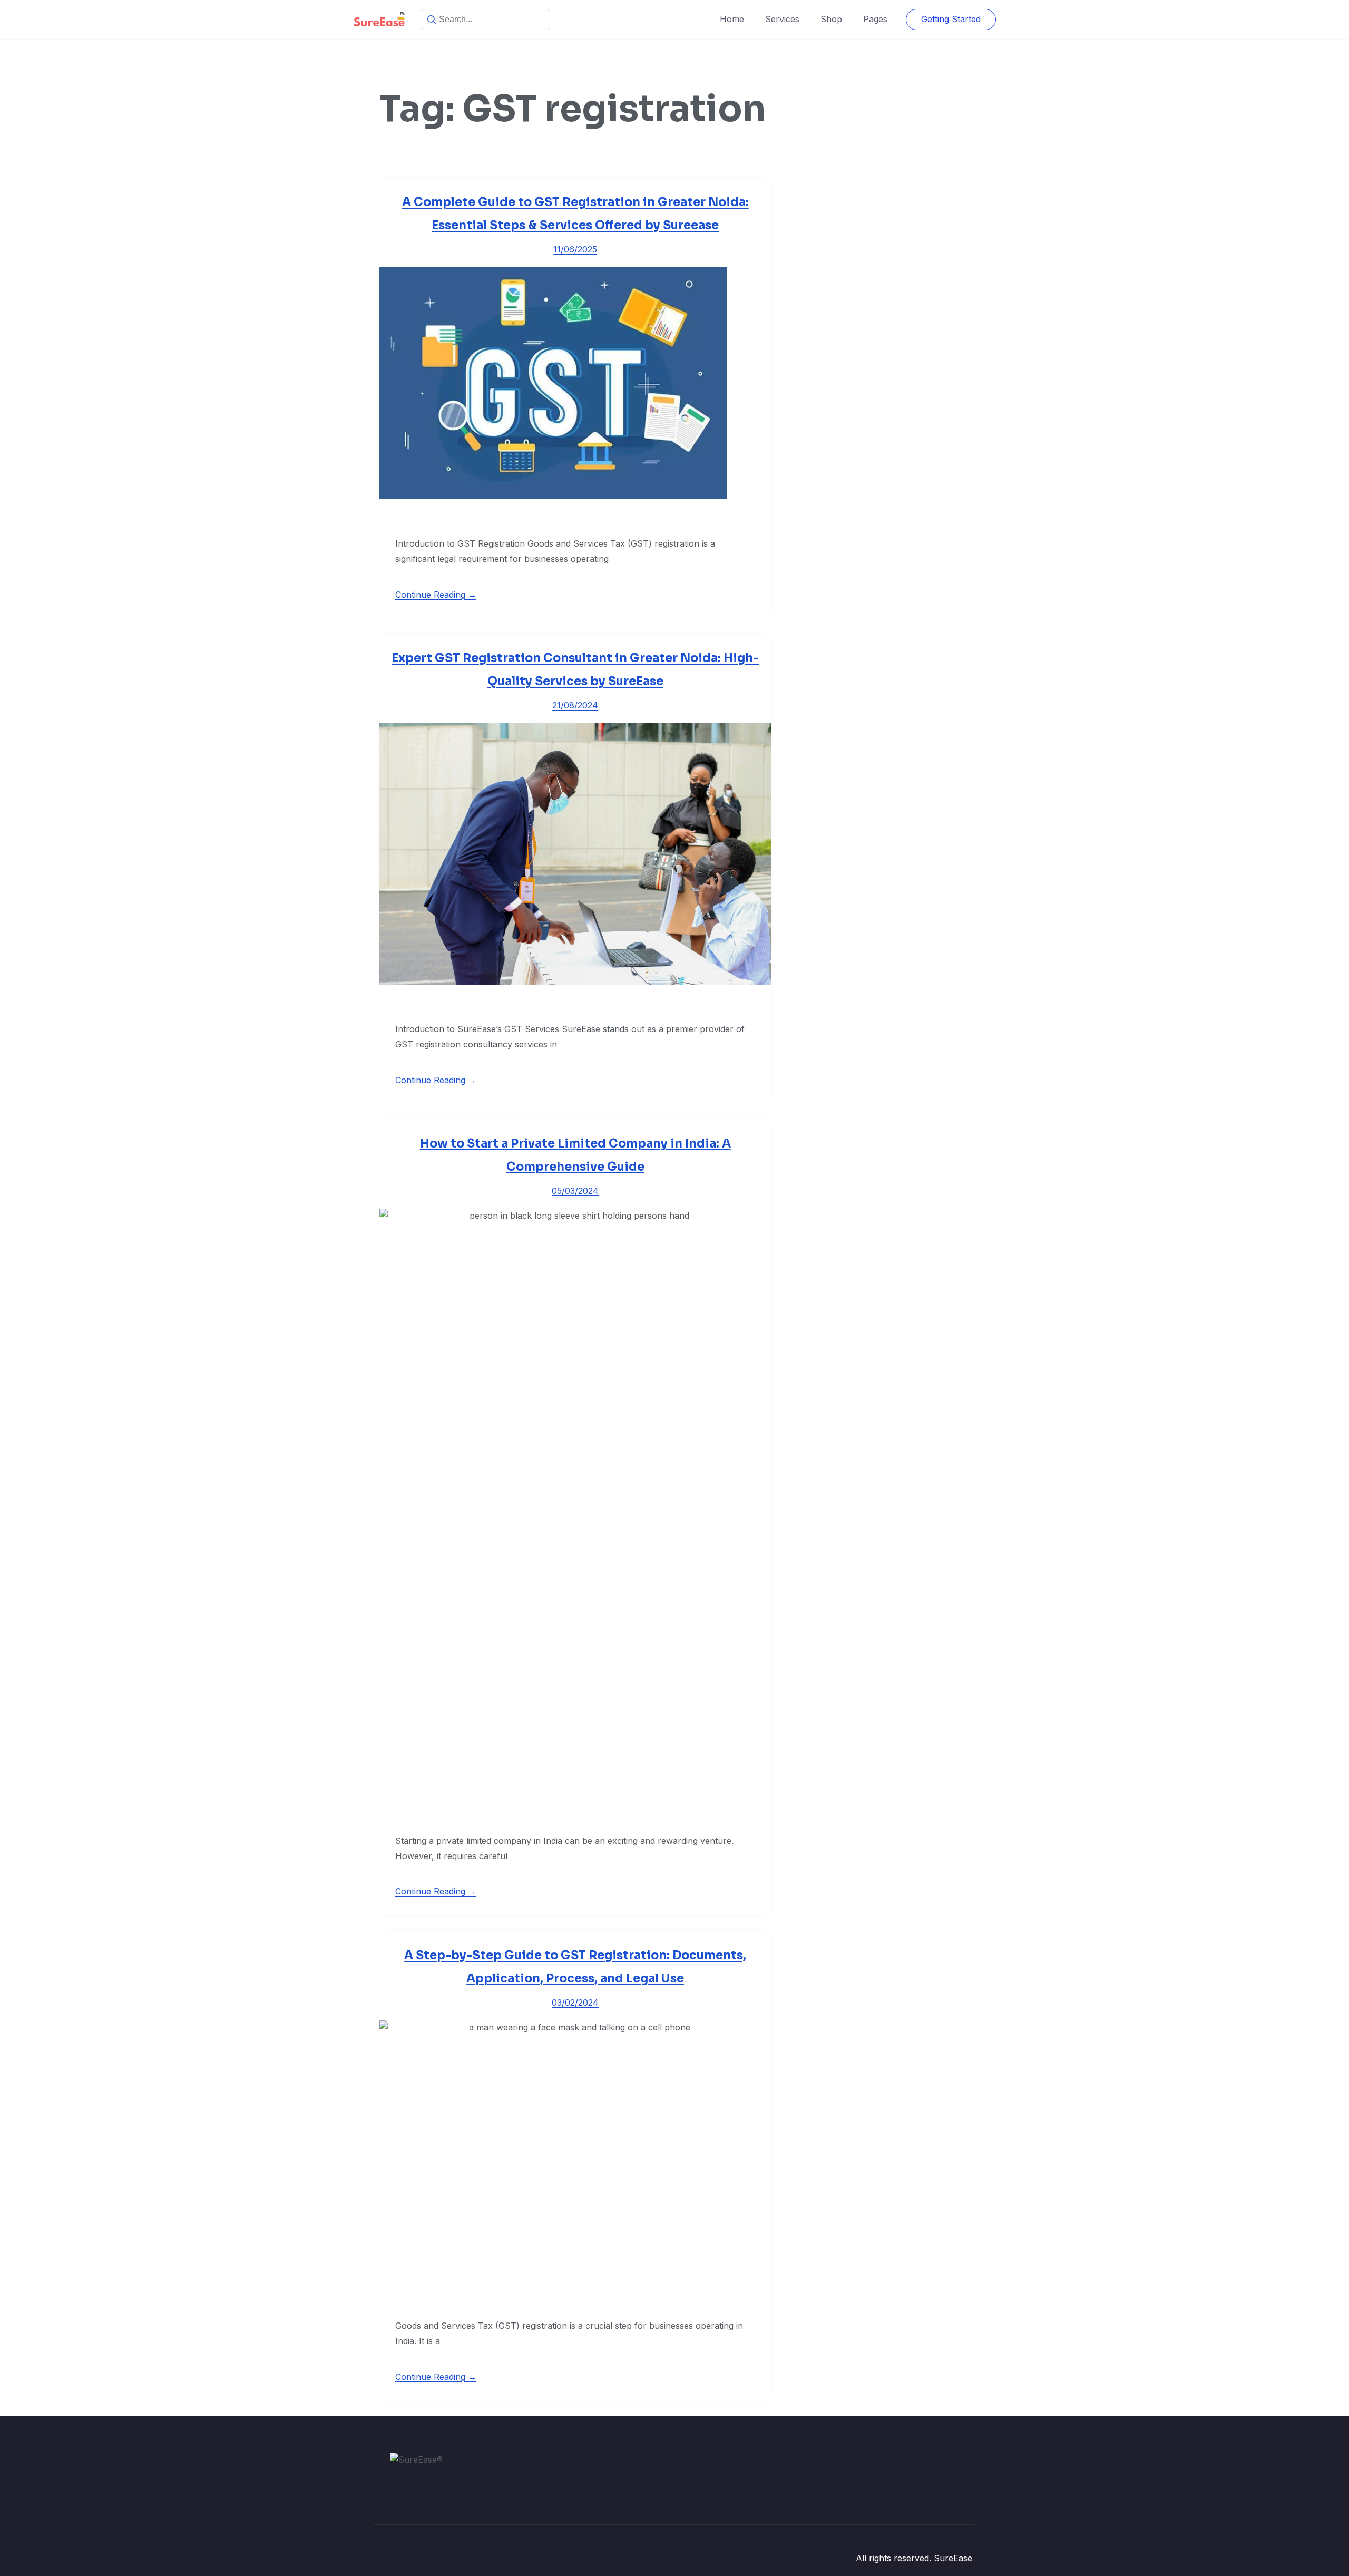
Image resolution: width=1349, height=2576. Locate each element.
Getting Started (951, 19)
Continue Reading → (436, 595)
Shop (831, 19)
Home (732, 19)
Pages (875, 19)
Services (782, 19)
